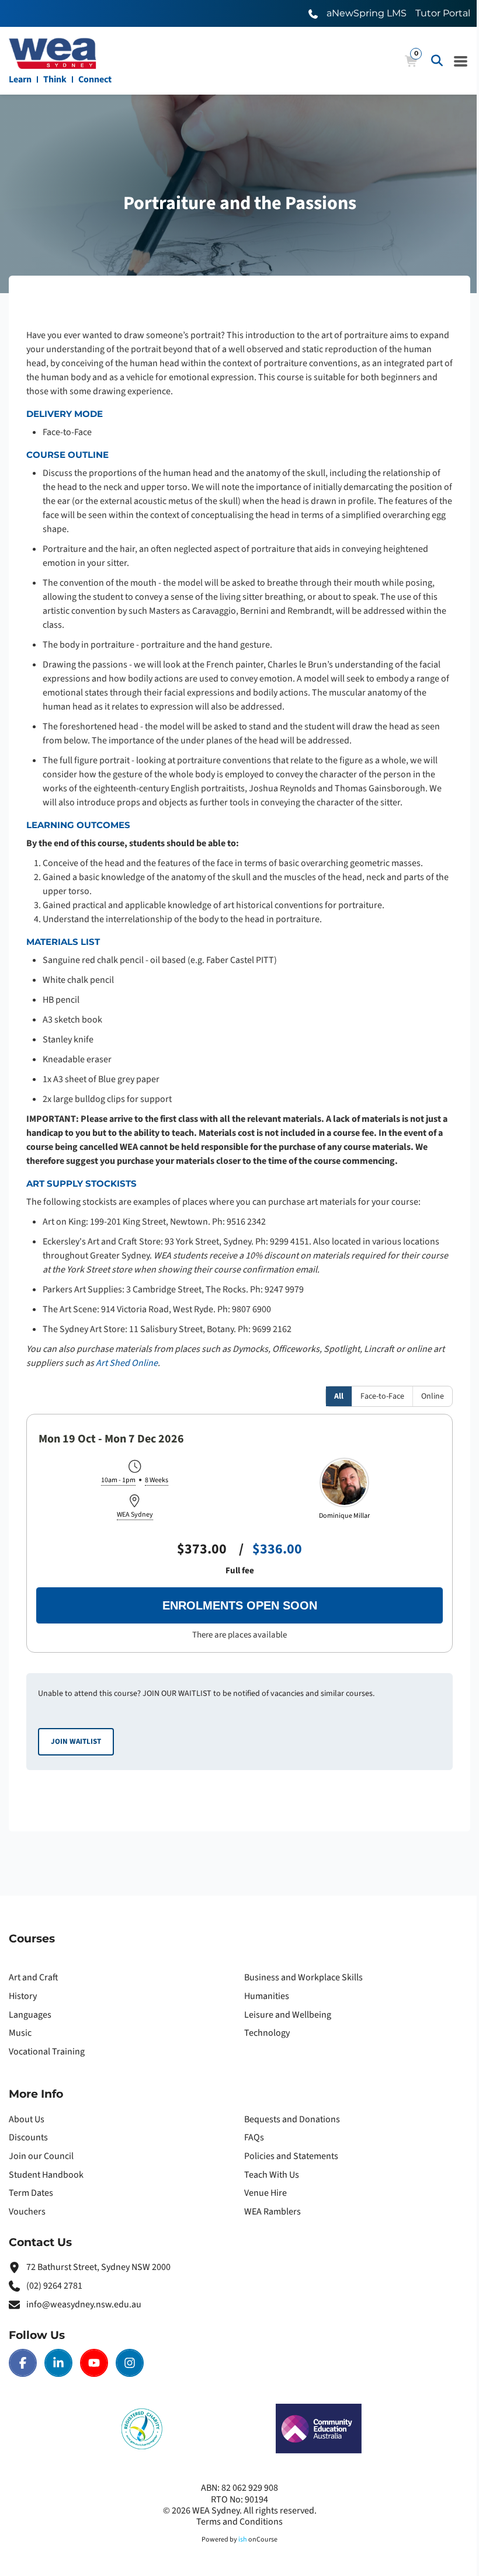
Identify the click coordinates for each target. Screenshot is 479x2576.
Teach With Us (272, 2175)
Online (433, 1396)
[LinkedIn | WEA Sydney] (58, 2363)
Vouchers (27, 2212)
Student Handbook (46, 2175)
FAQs (254, 2137)
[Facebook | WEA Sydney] (23, 2363)
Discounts (28, 2137)
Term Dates (31, 2193)
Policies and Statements (291, 2156)
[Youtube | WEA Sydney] (94, 2363)
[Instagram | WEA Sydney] (130, 2363)
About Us (27, 2119)
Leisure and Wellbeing (288, 2015)
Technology (267, 2033)
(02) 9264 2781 (54, 2286)
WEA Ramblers (273, 2212)
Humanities (267, 1996)
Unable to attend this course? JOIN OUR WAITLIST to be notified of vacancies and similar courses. (206, 1717)
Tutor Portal (443, 13)
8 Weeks (157, 1481)
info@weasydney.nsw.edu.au (84, 2304)
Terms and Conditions (239, 2522)
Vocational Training (47, 2052)
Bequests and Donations (292, 2119)
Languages (30, 2015)
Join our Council (41, 2156)
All (339, 1396)
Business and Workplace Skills (303, 1977)
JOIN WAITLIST (76, 1741)
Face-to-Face (382, 1396)
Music (20, 2033)
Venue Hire (265, 2193)
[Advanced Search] (437, 61)
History (23, 1996)
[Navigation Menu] (461, 61)
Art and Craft (34, 1977)
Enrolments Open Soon (240, 1605)
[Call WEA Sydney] (313, 13)
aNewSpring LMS (367, 13)
